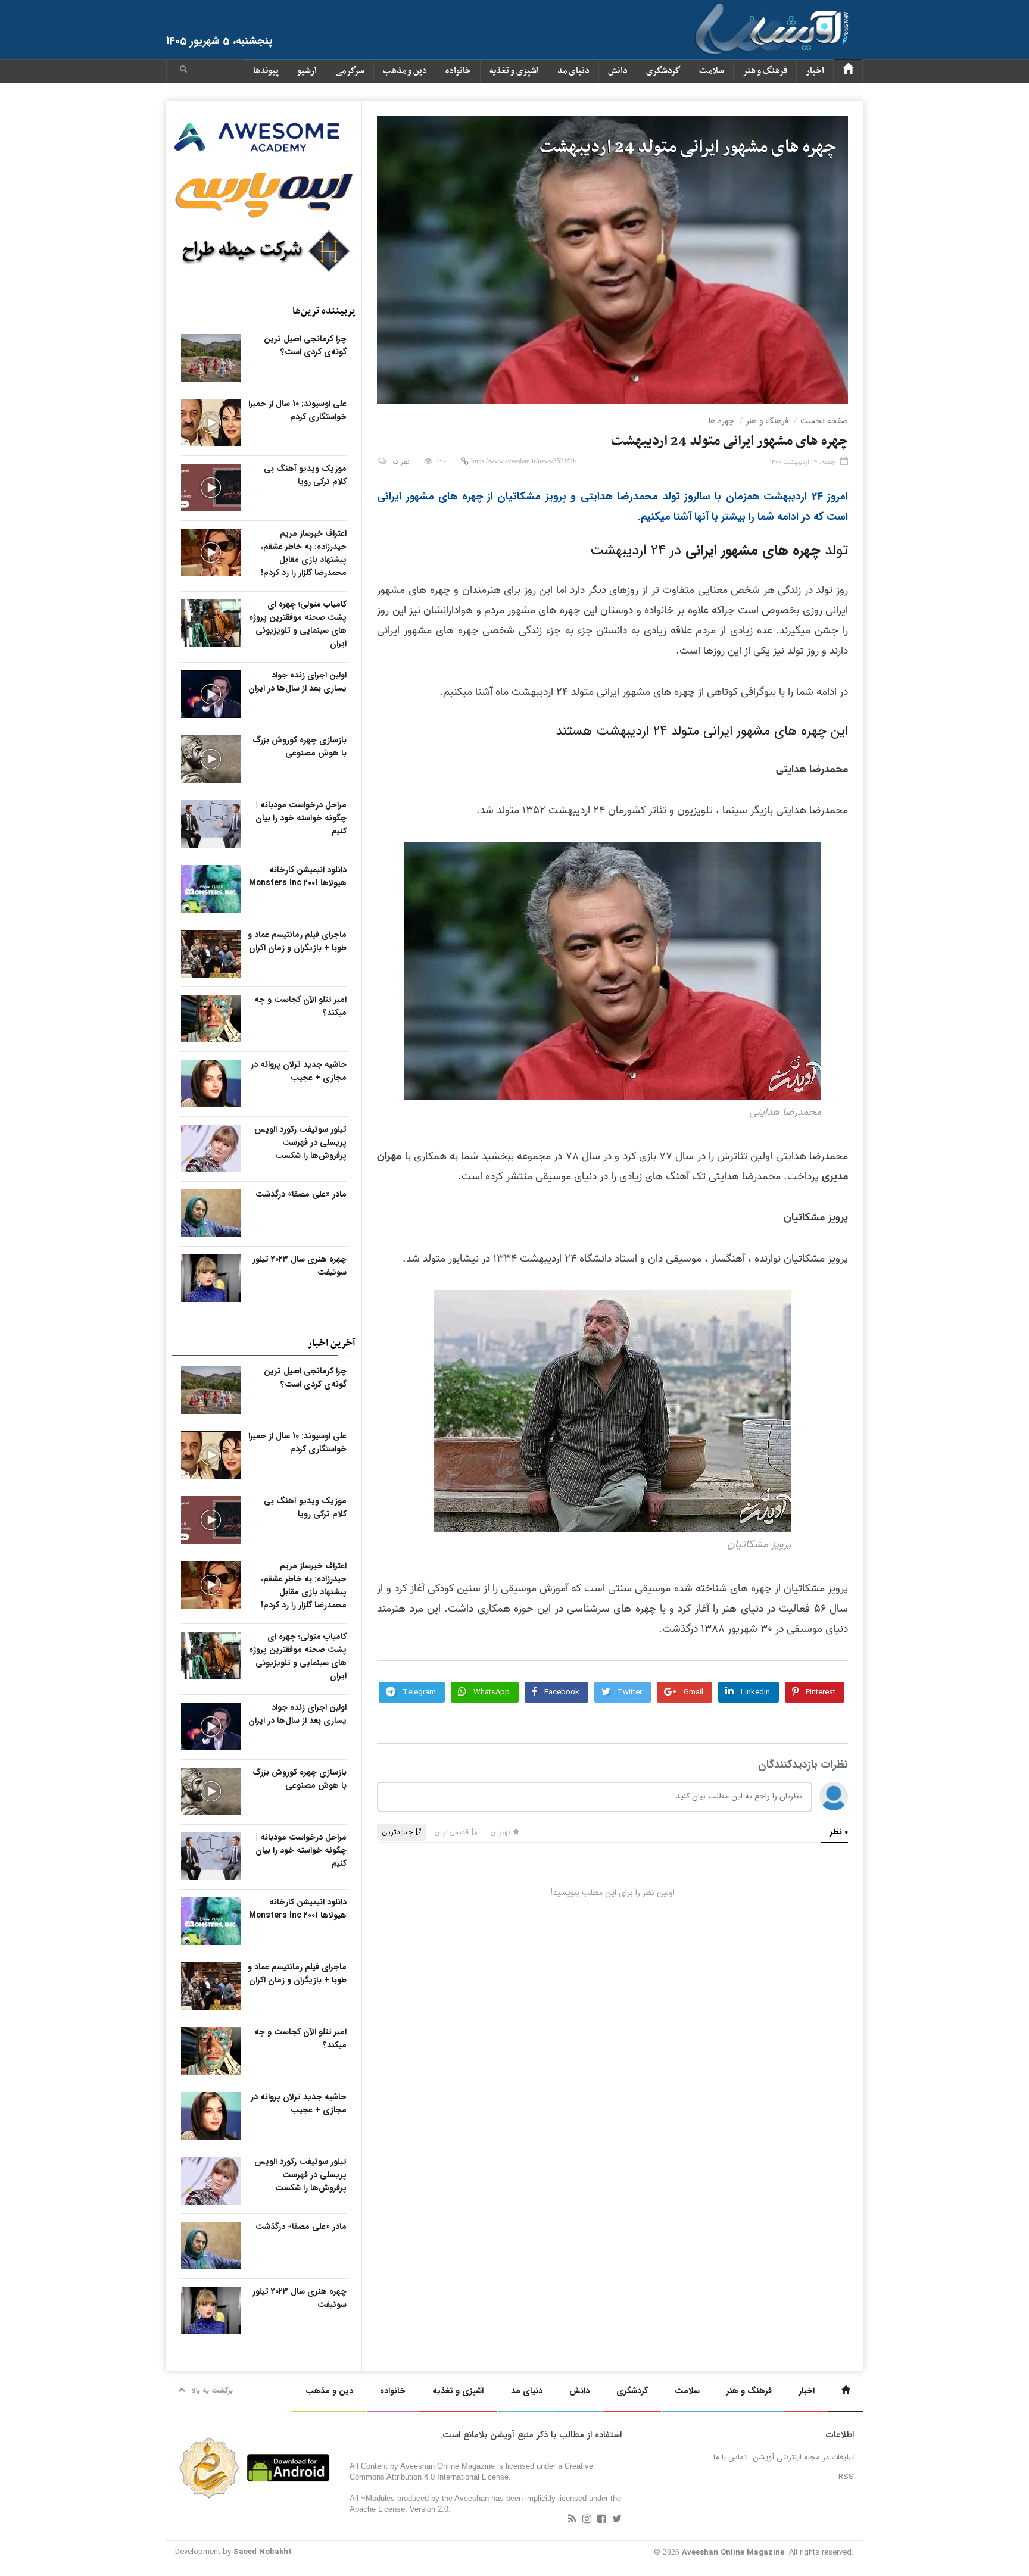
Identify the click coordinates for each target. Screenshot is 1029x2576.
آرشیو (307, 71)
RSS (846, 2477)
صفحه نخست (824, 421)
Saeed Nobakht (263, 2552)
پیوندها (266, 71)
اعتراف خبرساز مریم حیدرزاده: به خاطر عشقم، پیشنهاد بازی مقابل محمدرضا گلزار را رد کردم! (304, 553)
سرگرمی (350, 71)
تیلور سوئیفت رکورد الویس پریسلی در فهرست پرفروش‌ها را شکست (300, 1142)
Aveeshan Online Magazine (733, 2552)
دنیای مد (573, 71)
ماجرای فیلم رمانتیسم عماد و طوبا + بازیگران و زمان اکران (297, 941)
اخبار (815, 71)
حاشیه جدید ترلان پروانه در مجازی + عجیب (299, 1071)
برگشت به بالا (212, 2391)
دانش (618, 71)
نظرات (401, 462)
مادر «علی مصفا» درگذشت (301, 1194)
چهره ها (721, 421)
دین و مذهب (405, 71)
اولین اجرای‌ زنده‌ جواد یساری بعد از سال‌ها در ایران (297, 682)
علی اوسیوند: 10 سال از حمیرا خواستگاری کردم (297, 410)
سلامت (712, 71)
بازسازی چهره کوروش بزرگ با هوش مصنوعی (300, 747)
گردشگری (663, 71)
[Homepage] (848, 71)
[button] (183, 71)
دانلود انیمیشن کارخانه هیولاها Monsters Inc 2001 (298, 876)
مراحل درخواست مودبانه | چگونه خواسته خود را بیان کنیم (301, 818)
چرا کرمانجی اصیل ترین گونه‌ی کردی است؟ (305, 345)
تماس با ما (730, 2457)
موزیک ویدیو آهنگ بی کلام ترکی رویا (305, 475)
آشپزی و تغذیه (514, 71)
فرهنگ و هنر (765, 71)
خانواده (458, 71)
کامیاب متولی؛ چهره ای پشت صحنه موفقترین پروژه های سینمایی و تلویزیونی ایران (298, 624)
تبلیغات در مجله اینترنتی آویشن (804, 2457)
